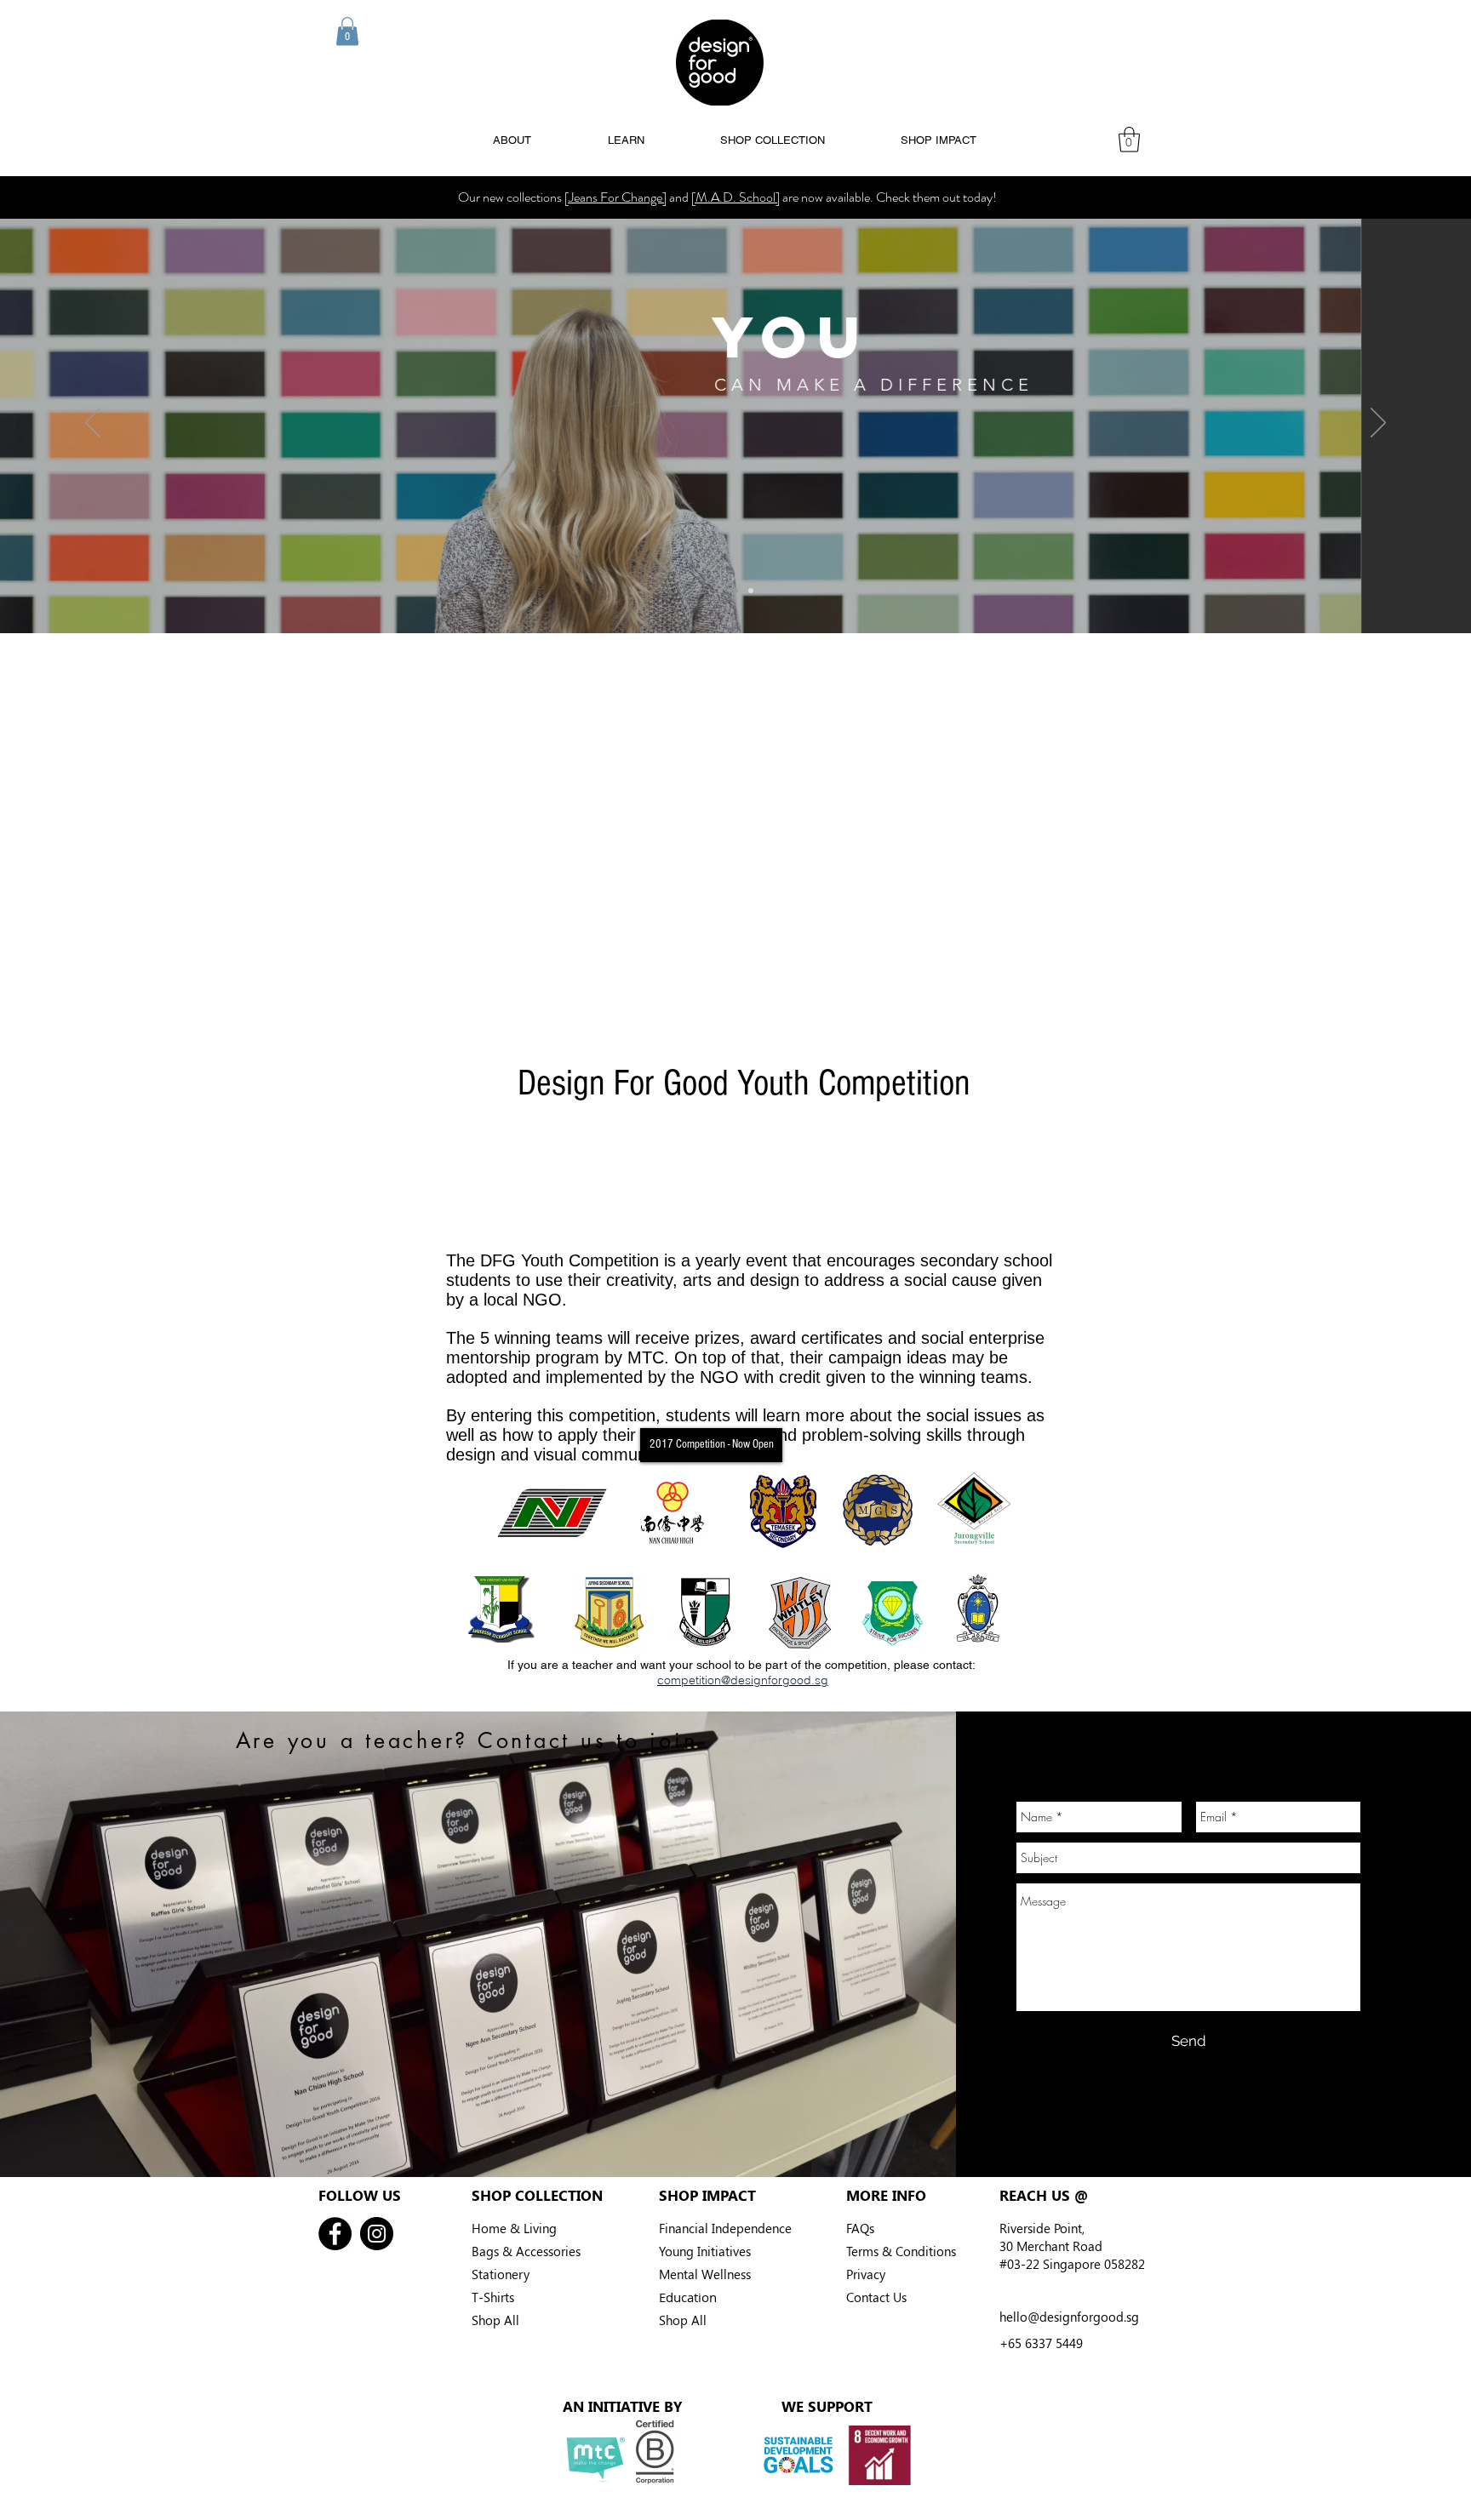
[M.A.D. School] (735, 197)
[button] (347, 31)
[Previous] (93, 424)
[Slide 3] (751, 591)
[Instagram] (377, 2234)
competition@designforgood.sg (743, 1680)
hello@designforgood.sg (1069, 2317)
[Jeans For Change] (615, 197)
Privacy (866, 2274)
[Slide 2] (735, 591)
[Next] (1378, 424)
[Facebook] (335, 2234)
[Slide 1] (720, 591)
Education (688, 2297)
